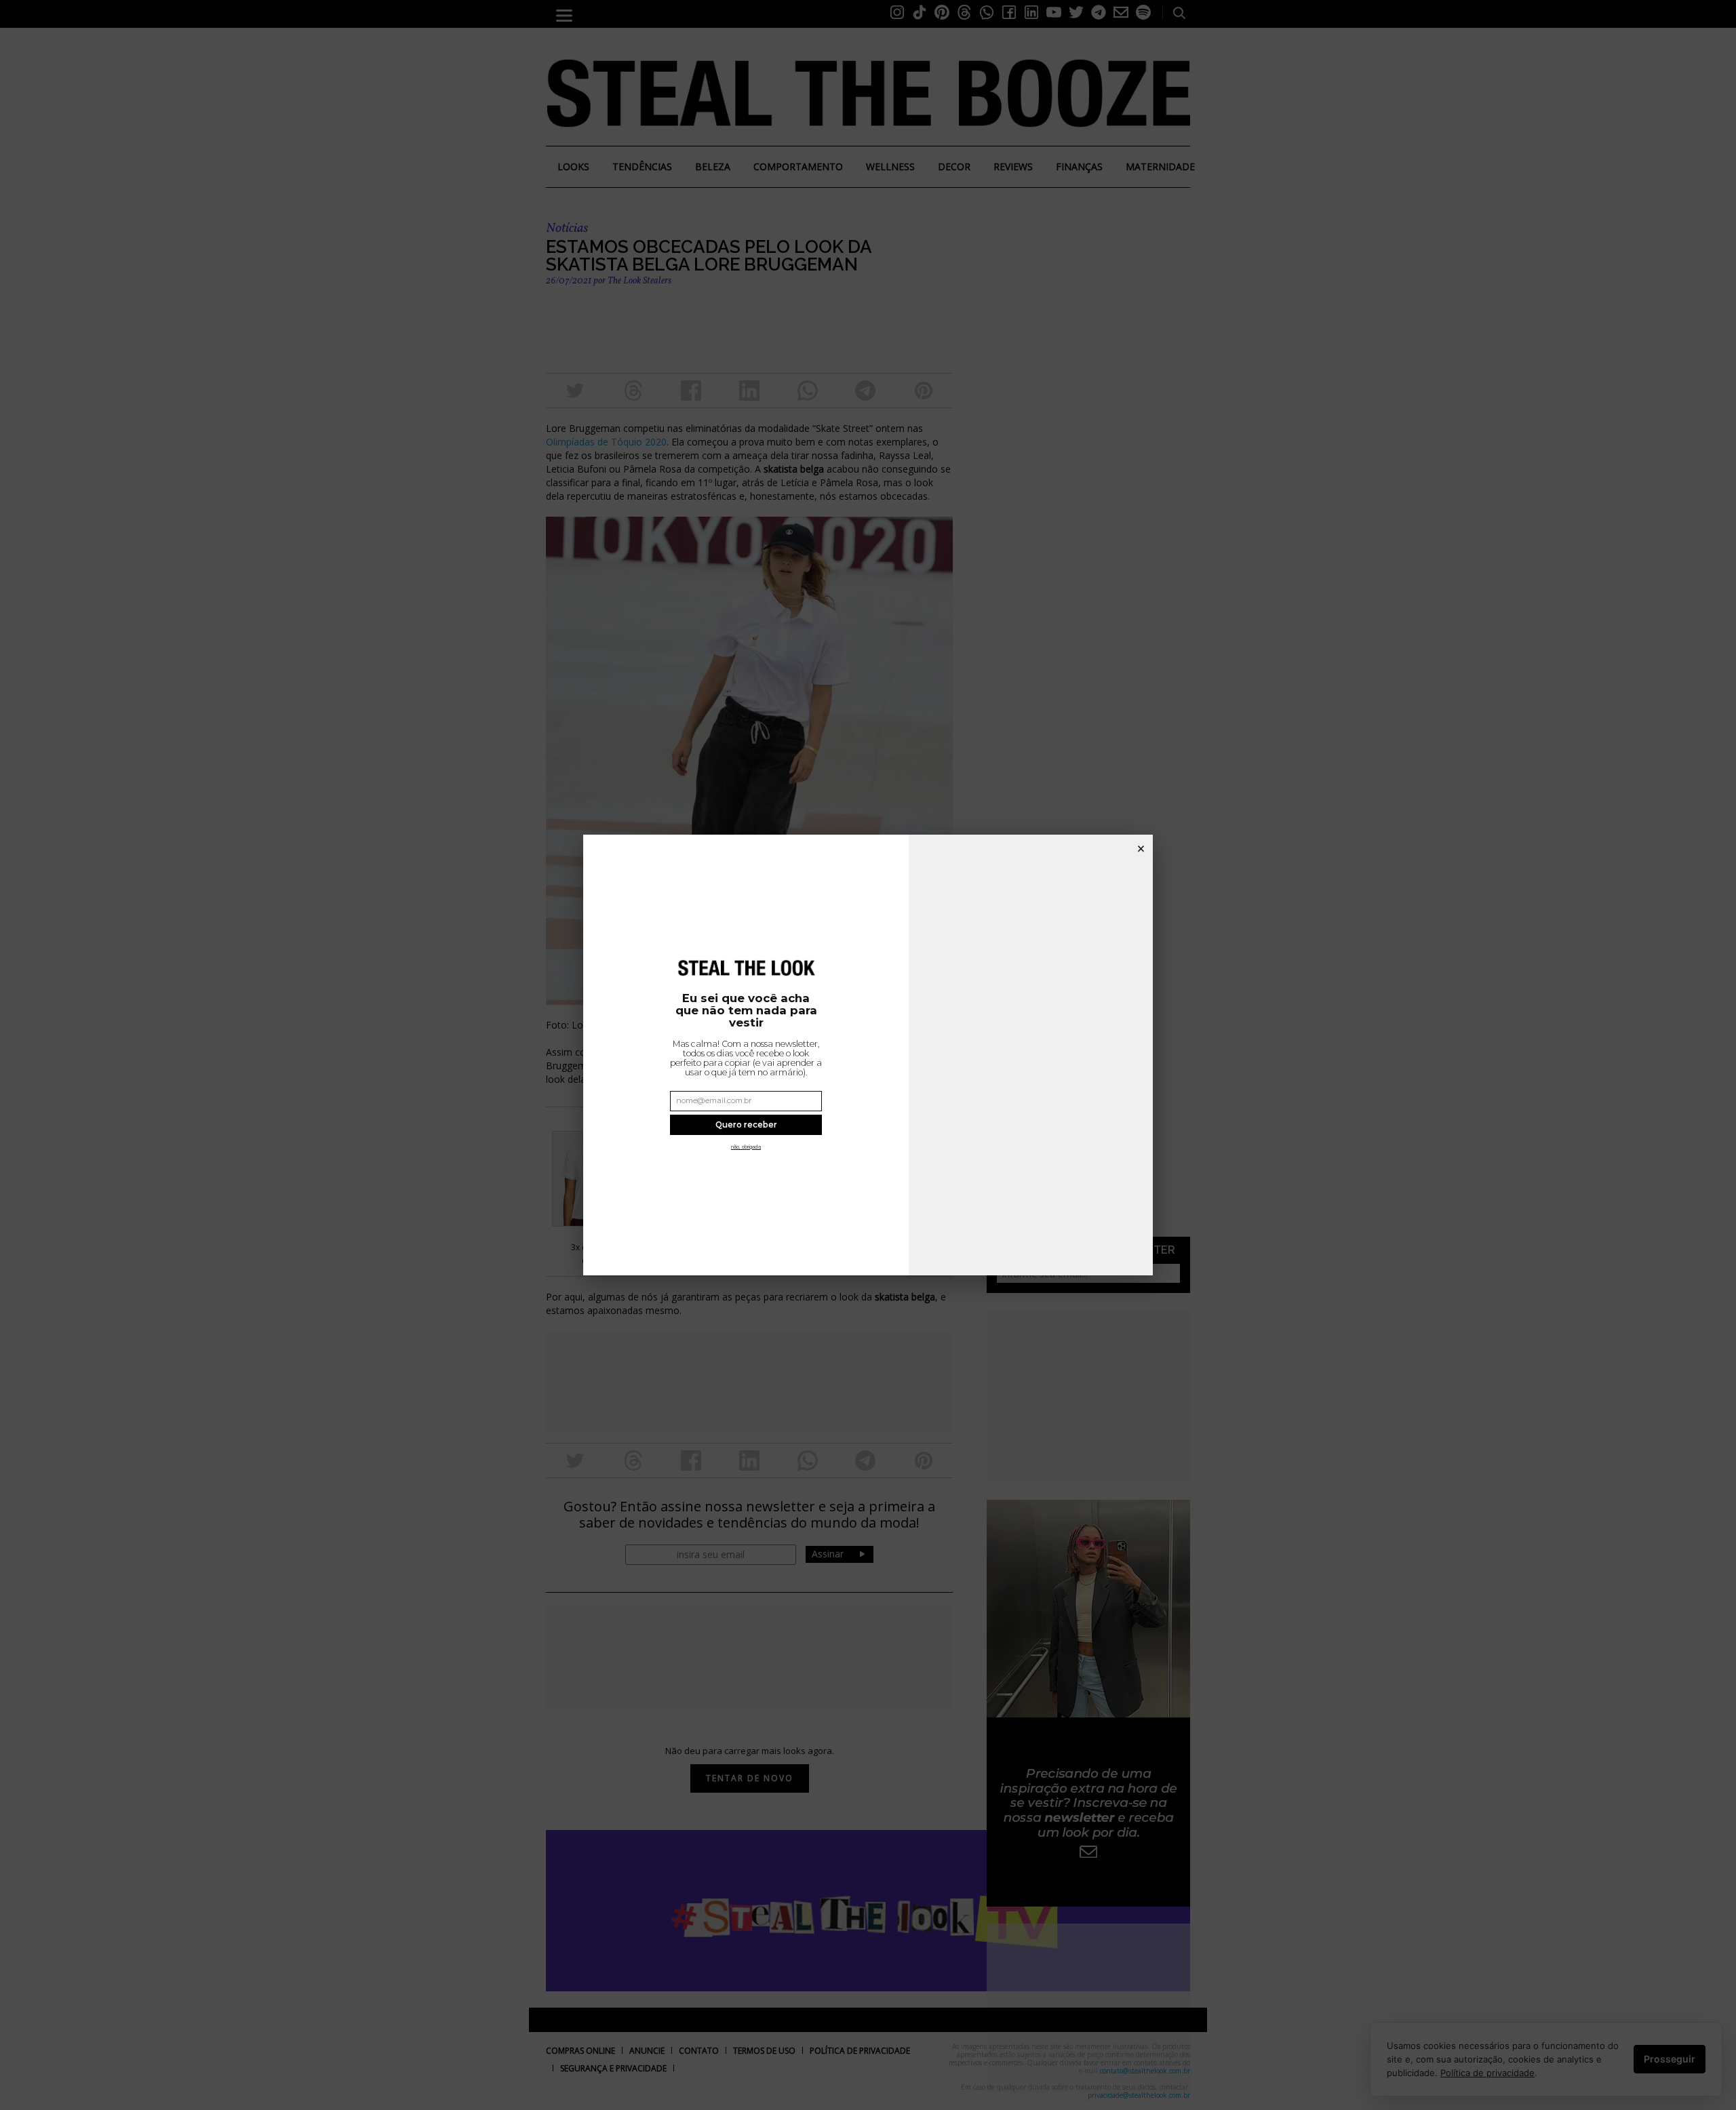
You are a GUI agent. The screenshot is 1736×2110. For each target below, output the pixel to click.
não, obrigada (746, 1147)
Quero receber (746, 1125)
